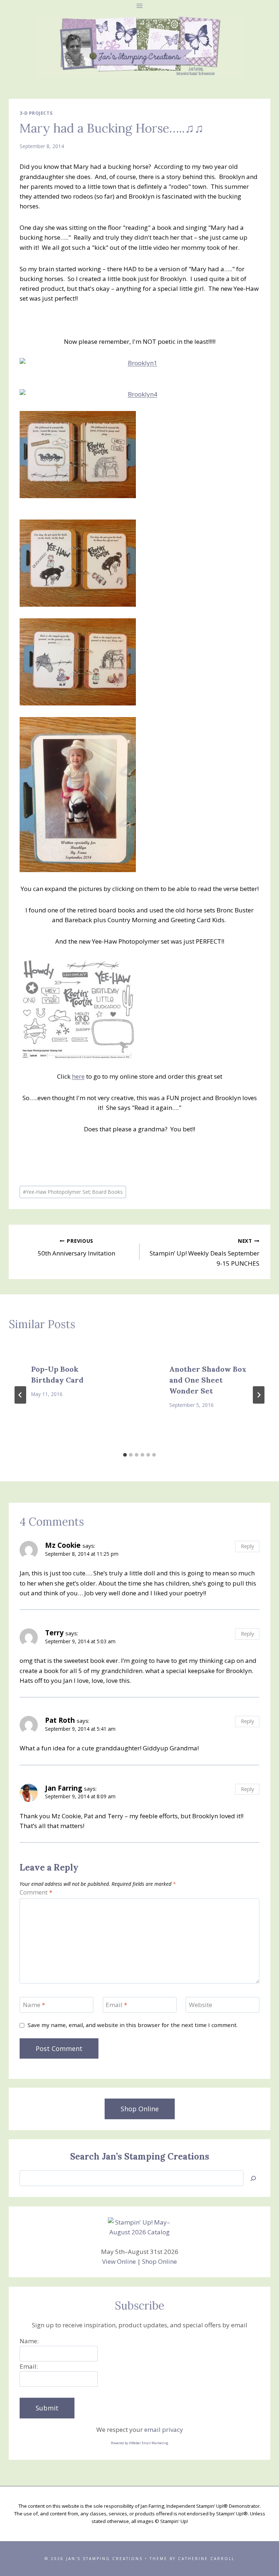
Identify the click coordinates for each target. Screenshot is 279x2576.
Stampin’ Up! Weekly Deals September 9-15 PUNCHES (205, 1252)
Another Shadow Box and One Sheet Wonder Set (208, 1380)
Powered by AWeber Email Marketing (139, 2443)
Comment (36, 1892)
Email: (29, 2366)
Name (34, 2005)
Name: (29, 2341)
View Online (119, 2261)
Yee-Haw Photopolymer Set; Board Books (73, 1192)
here (78, 1076)
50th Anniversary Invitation (76, 1248)
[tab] (125, 1455)
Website (201, 2005)
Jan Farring (64, 1788)
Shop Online (159, 2261)
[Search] (253, 2178)
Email (116, 2005)
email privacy (164, 2430)
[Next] (259, 1395)
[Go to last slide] (20, 1395)
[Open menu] (140, 6)
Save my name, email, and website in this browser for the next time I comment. (133, 2025)
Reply (247, 1546)
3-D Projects (36, 113)
